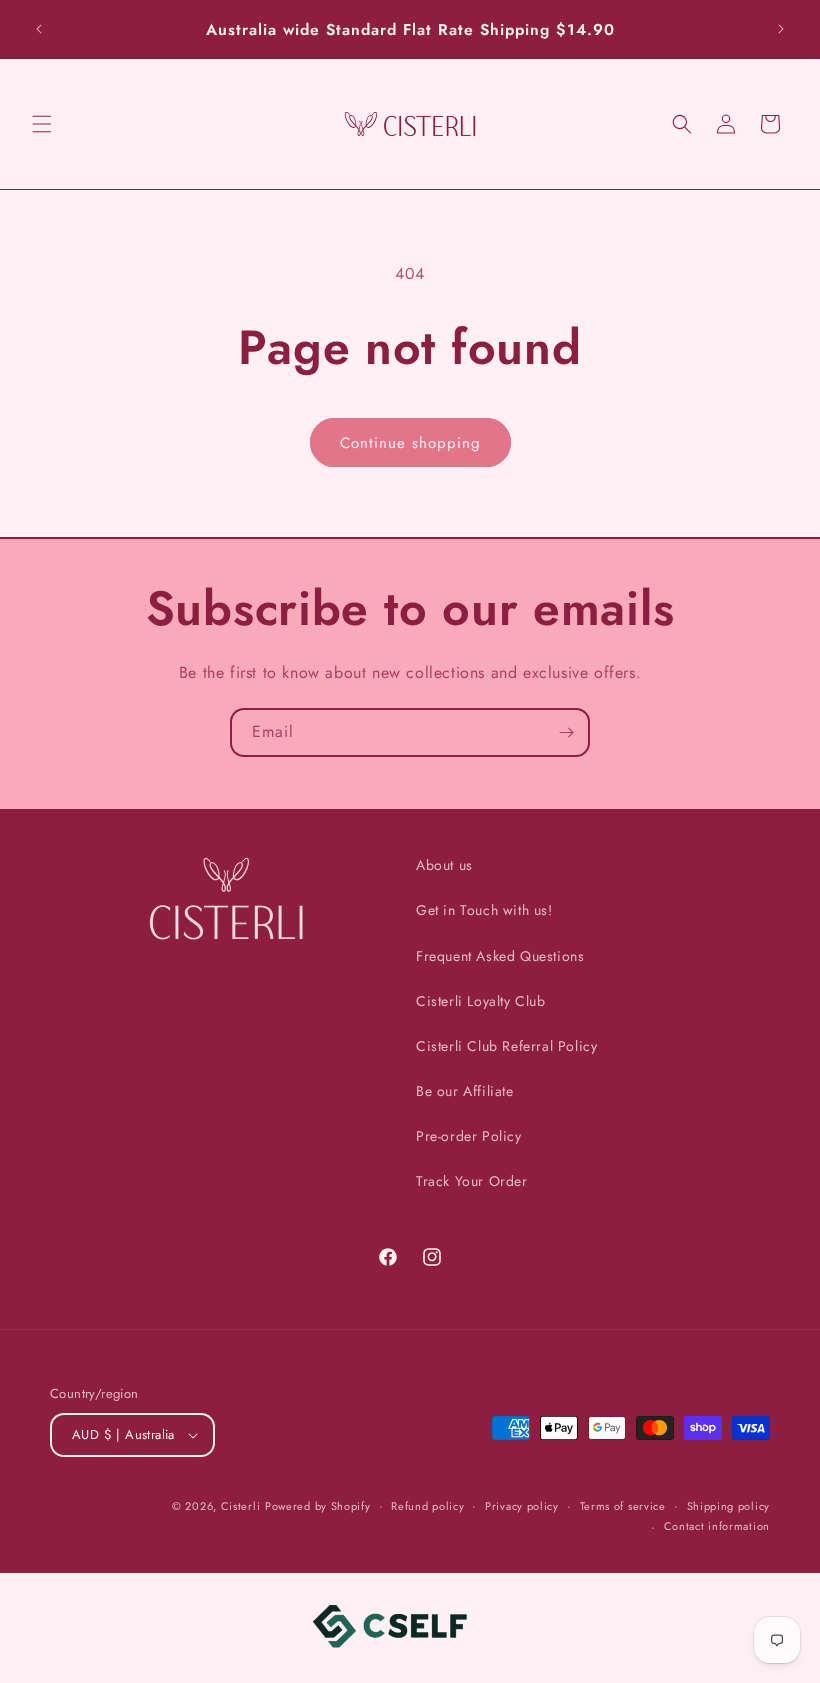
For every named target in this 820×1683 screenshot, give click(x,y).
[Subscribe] (566, 732)
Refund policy (427, 1506)
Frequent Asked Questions (500, 956)
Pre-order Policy (469, 1136)
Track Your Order (472, 1181)
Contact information (717, 1526)
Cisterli (241, 1506)
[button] (42, 124)
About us (444, 865)
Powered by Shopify (318, 1506)
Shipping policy (729, 1506)
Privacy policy (522, 1506)
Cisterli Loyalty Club (481, 1001)
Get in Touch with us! (484, 910)
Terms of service (623, 1506)
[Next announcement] (781, 29)
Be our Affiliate (465, 1091)
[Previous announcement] (39, 29)
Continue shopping (410, 443)
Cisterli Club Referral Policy (506, 1046)
